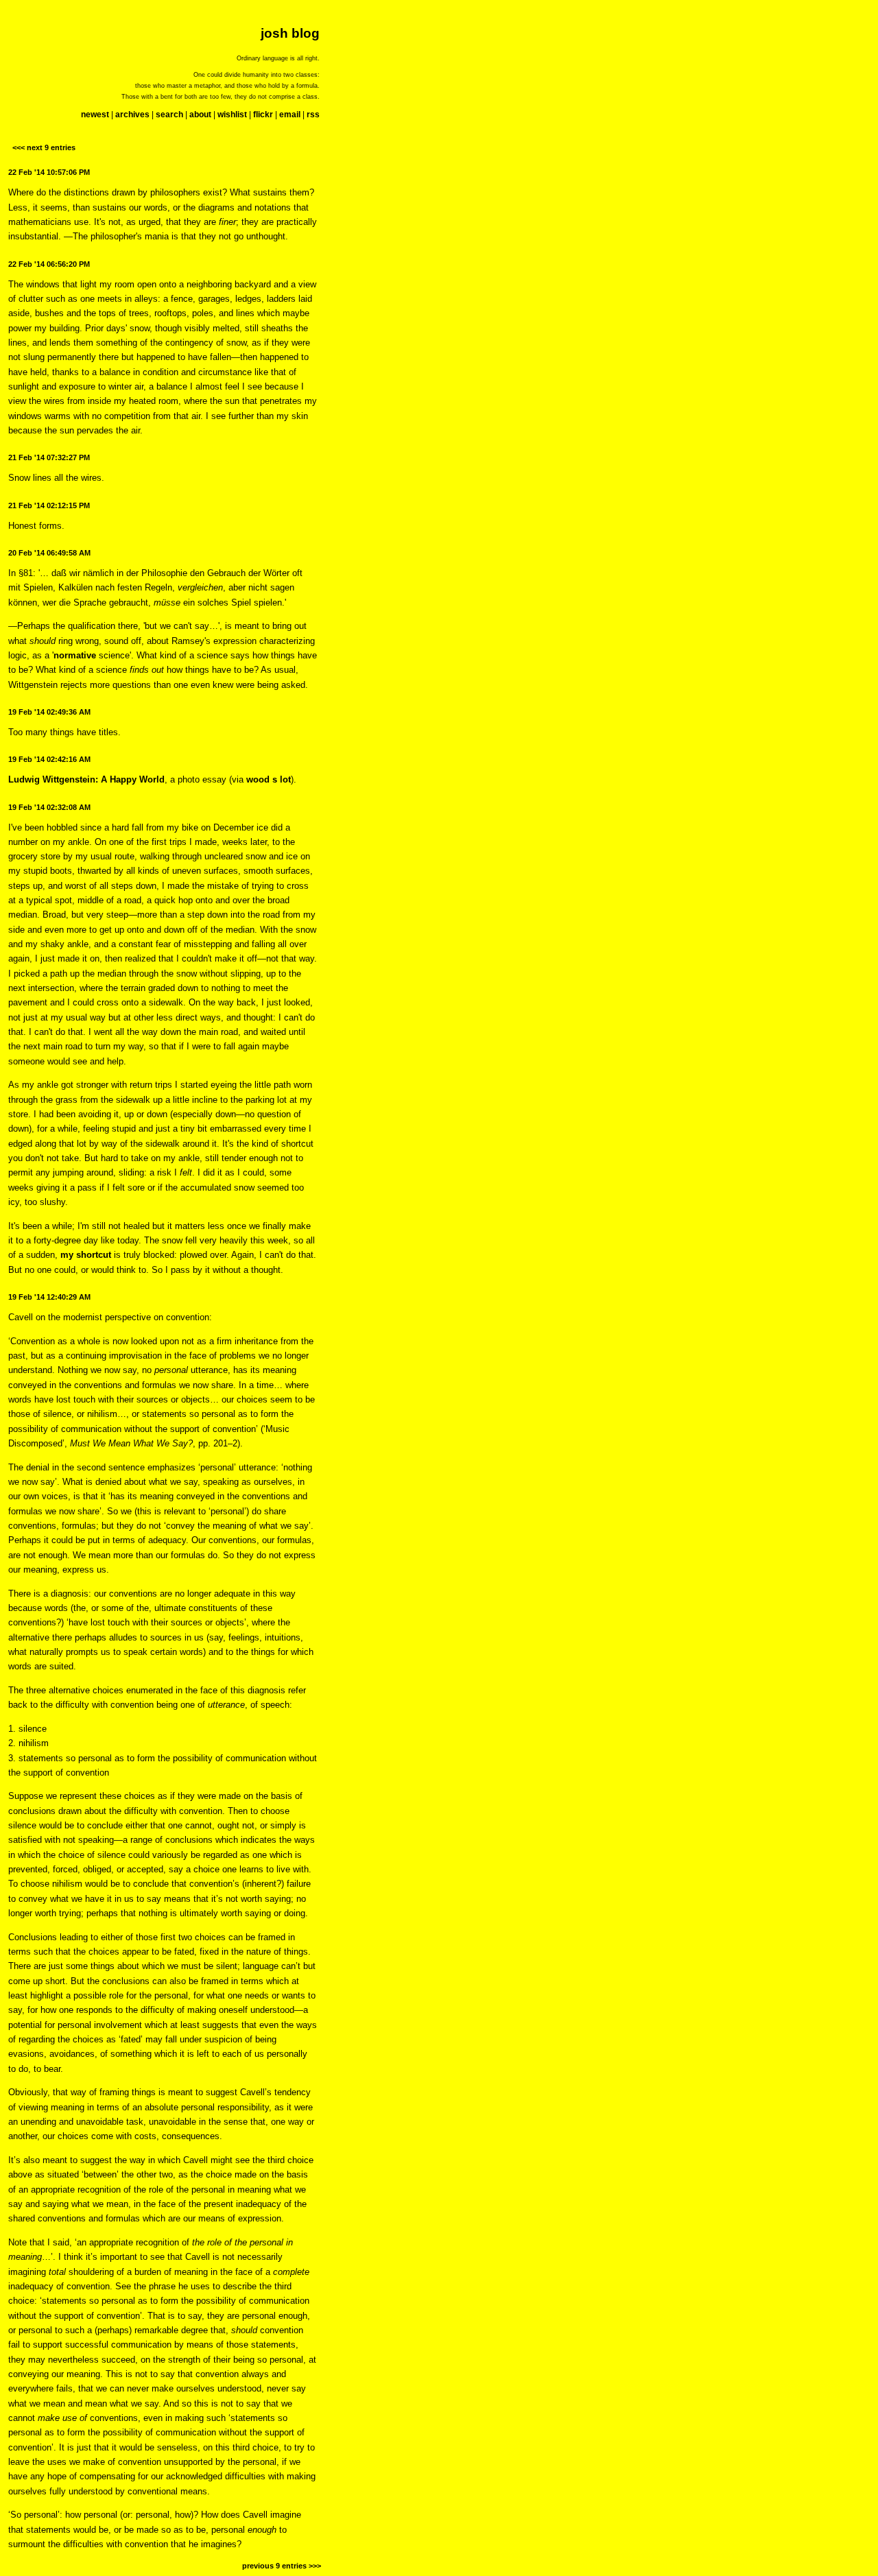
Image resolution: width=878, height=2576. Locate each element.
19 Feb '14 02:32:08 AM (49, 807)
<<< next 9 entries (44, 147)
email (290, 115)
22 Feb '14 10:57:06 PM (49, 172)
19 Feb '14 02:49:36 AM (49, 712)
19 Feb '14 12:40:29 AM (49, 1297)
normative (75, 655)
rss (313, 115)
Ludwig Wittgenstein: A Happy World (86, 779)
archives (132, 115)
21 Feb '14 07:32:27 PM (49, 457)
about (200, 115)
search (169, 115)
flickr (263, 115)
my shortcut (86, 1255)
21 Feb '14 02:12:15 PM (49, 505)
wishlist (232, 115)
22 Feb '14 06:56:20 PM (49, 264)
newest (95, 115)
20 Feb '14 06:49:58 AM (49, 553)
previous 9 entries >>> (282, 2566)
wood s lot (269, 779)
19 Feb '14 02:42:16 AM (49, 759)
